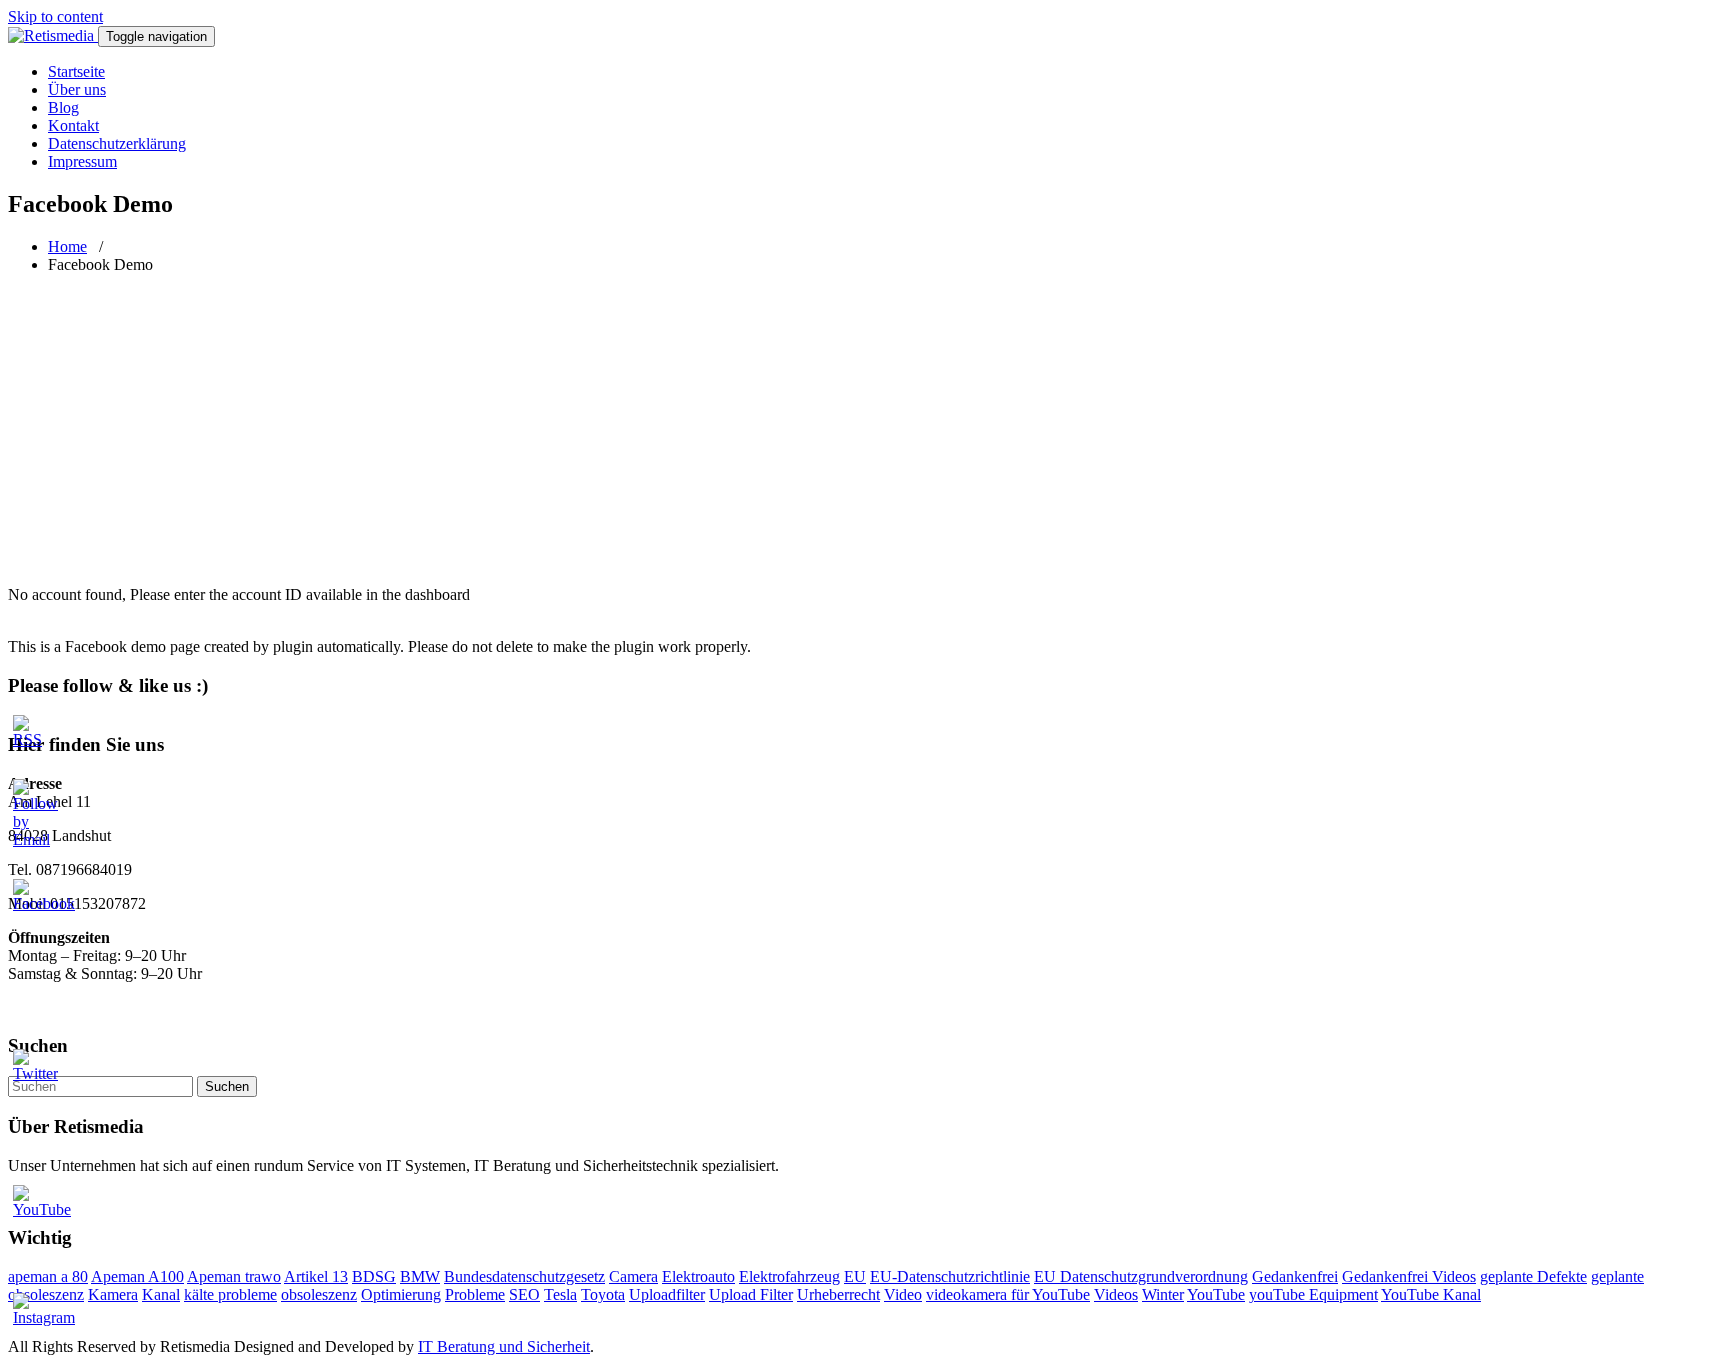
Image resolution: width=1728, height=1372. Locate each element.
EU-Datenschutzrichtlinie (950, 1276)
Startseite (76, 71)
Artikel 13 (316, 1276)
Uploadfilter (667, 1294)
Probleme (475, 1294)
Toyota (603, 1294)
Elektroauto (698, 1276)
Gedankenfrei (1295, 1276)
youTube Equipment (1313, 1294)
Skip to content (55, 16)
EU (855, 1276)
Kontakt (73, 125)
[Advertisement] (864, 430)
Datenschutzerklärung (117, 143)
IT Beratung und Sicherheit (504, 1346)
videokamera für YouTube (1008, 1294)
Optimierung (401, 1294)
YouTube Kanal (1431, 1294)
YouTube (1216, 1294)
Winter (1163, 1294)
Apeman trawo (234, 1276)
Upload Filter (751, 1294)
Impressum (82, 161)
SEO (524, 1294)
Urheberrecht (838, 1294)
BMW (420, 1276)
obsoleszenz (319, 1294)
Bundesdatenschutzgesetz (524, 1276)
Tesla (560, 1294)
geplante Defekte (1533, 1276)
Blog (63, 107)
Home (67, 246)
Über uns (77, 89)
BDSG (374, 1276)
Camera (633, 1276)
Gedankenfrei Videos (1409, 1276)
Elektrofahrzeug (789, 1276)
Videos (1116, 1294)
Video (903, 1294)
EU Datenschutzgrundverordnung (1141, 1276)
